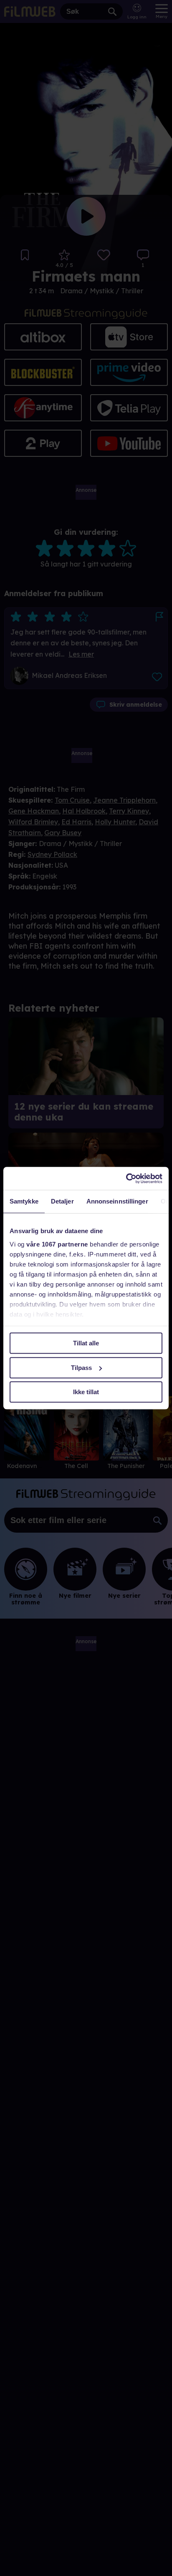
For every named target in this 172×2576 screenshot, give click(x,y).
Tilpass (81, 1368)
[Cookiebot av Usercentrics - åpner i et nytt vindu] (126, 1178)
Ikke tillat (86, 1392)
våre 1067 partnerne (57, 1244)
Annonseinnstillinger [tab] (117, 1201)
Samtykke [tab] (24, 1201)
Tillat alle (86, 1343)
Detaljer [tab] (62, 1201)
